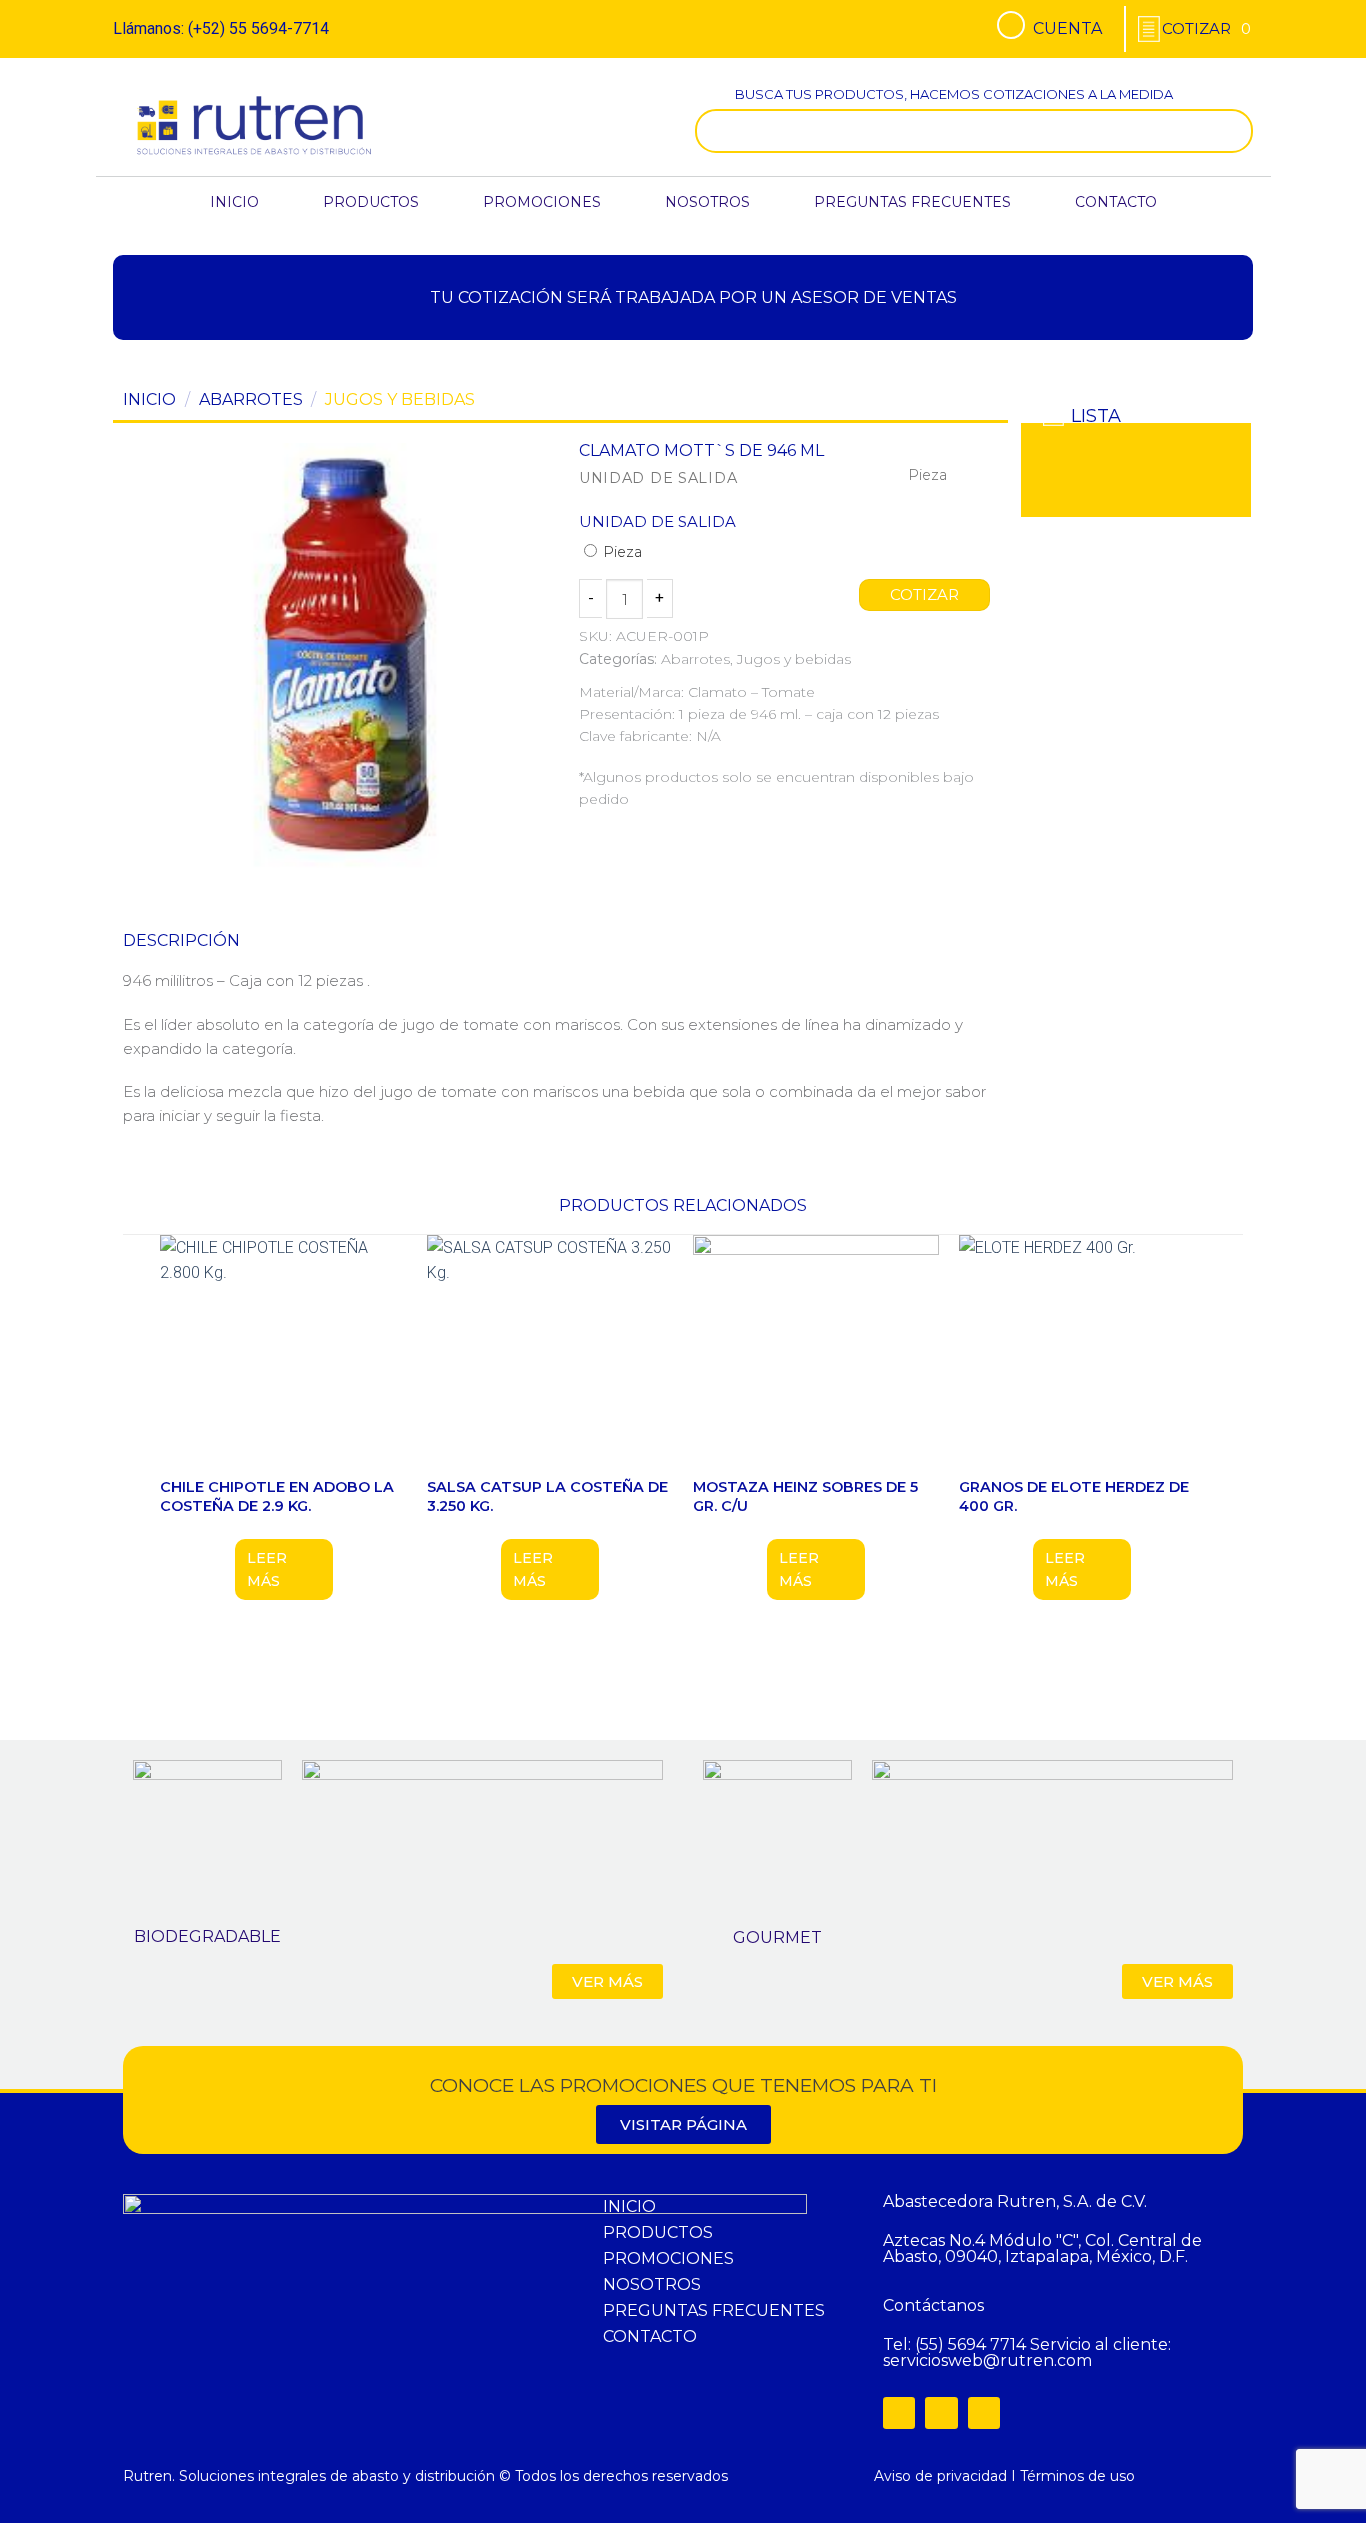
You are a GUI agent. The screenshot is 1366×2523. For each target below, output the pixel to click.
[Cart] (1206, 28)
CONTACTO (1116, 202)
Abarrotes (251, 399)
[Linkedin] (984, 2413)
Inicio (149, 399)
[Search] (1233, 131)
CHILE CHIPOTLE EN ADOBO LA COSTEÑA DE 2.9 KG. (277, 1496)
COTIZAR (925, 595)
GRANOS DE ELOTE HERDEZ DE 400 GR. (1074, 1496)
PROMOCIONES (542, 202)
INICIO (234, 202)
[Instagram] (941, 2413)
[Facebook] (899, 2413)
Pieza (620, 552)
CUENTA (1067, 28)
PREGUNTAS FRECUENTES (912, 202)
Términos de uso (1077, 2476)
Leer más (267, 1569)
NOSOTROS (707, 202)
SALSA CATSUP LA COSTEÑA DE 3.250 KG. (547, 1496)
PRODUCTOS (371, 202)
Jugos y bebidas (400, 399)
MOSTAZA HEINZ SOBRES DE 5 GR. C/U (805, 1496)
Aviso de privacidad (940, 2476)
